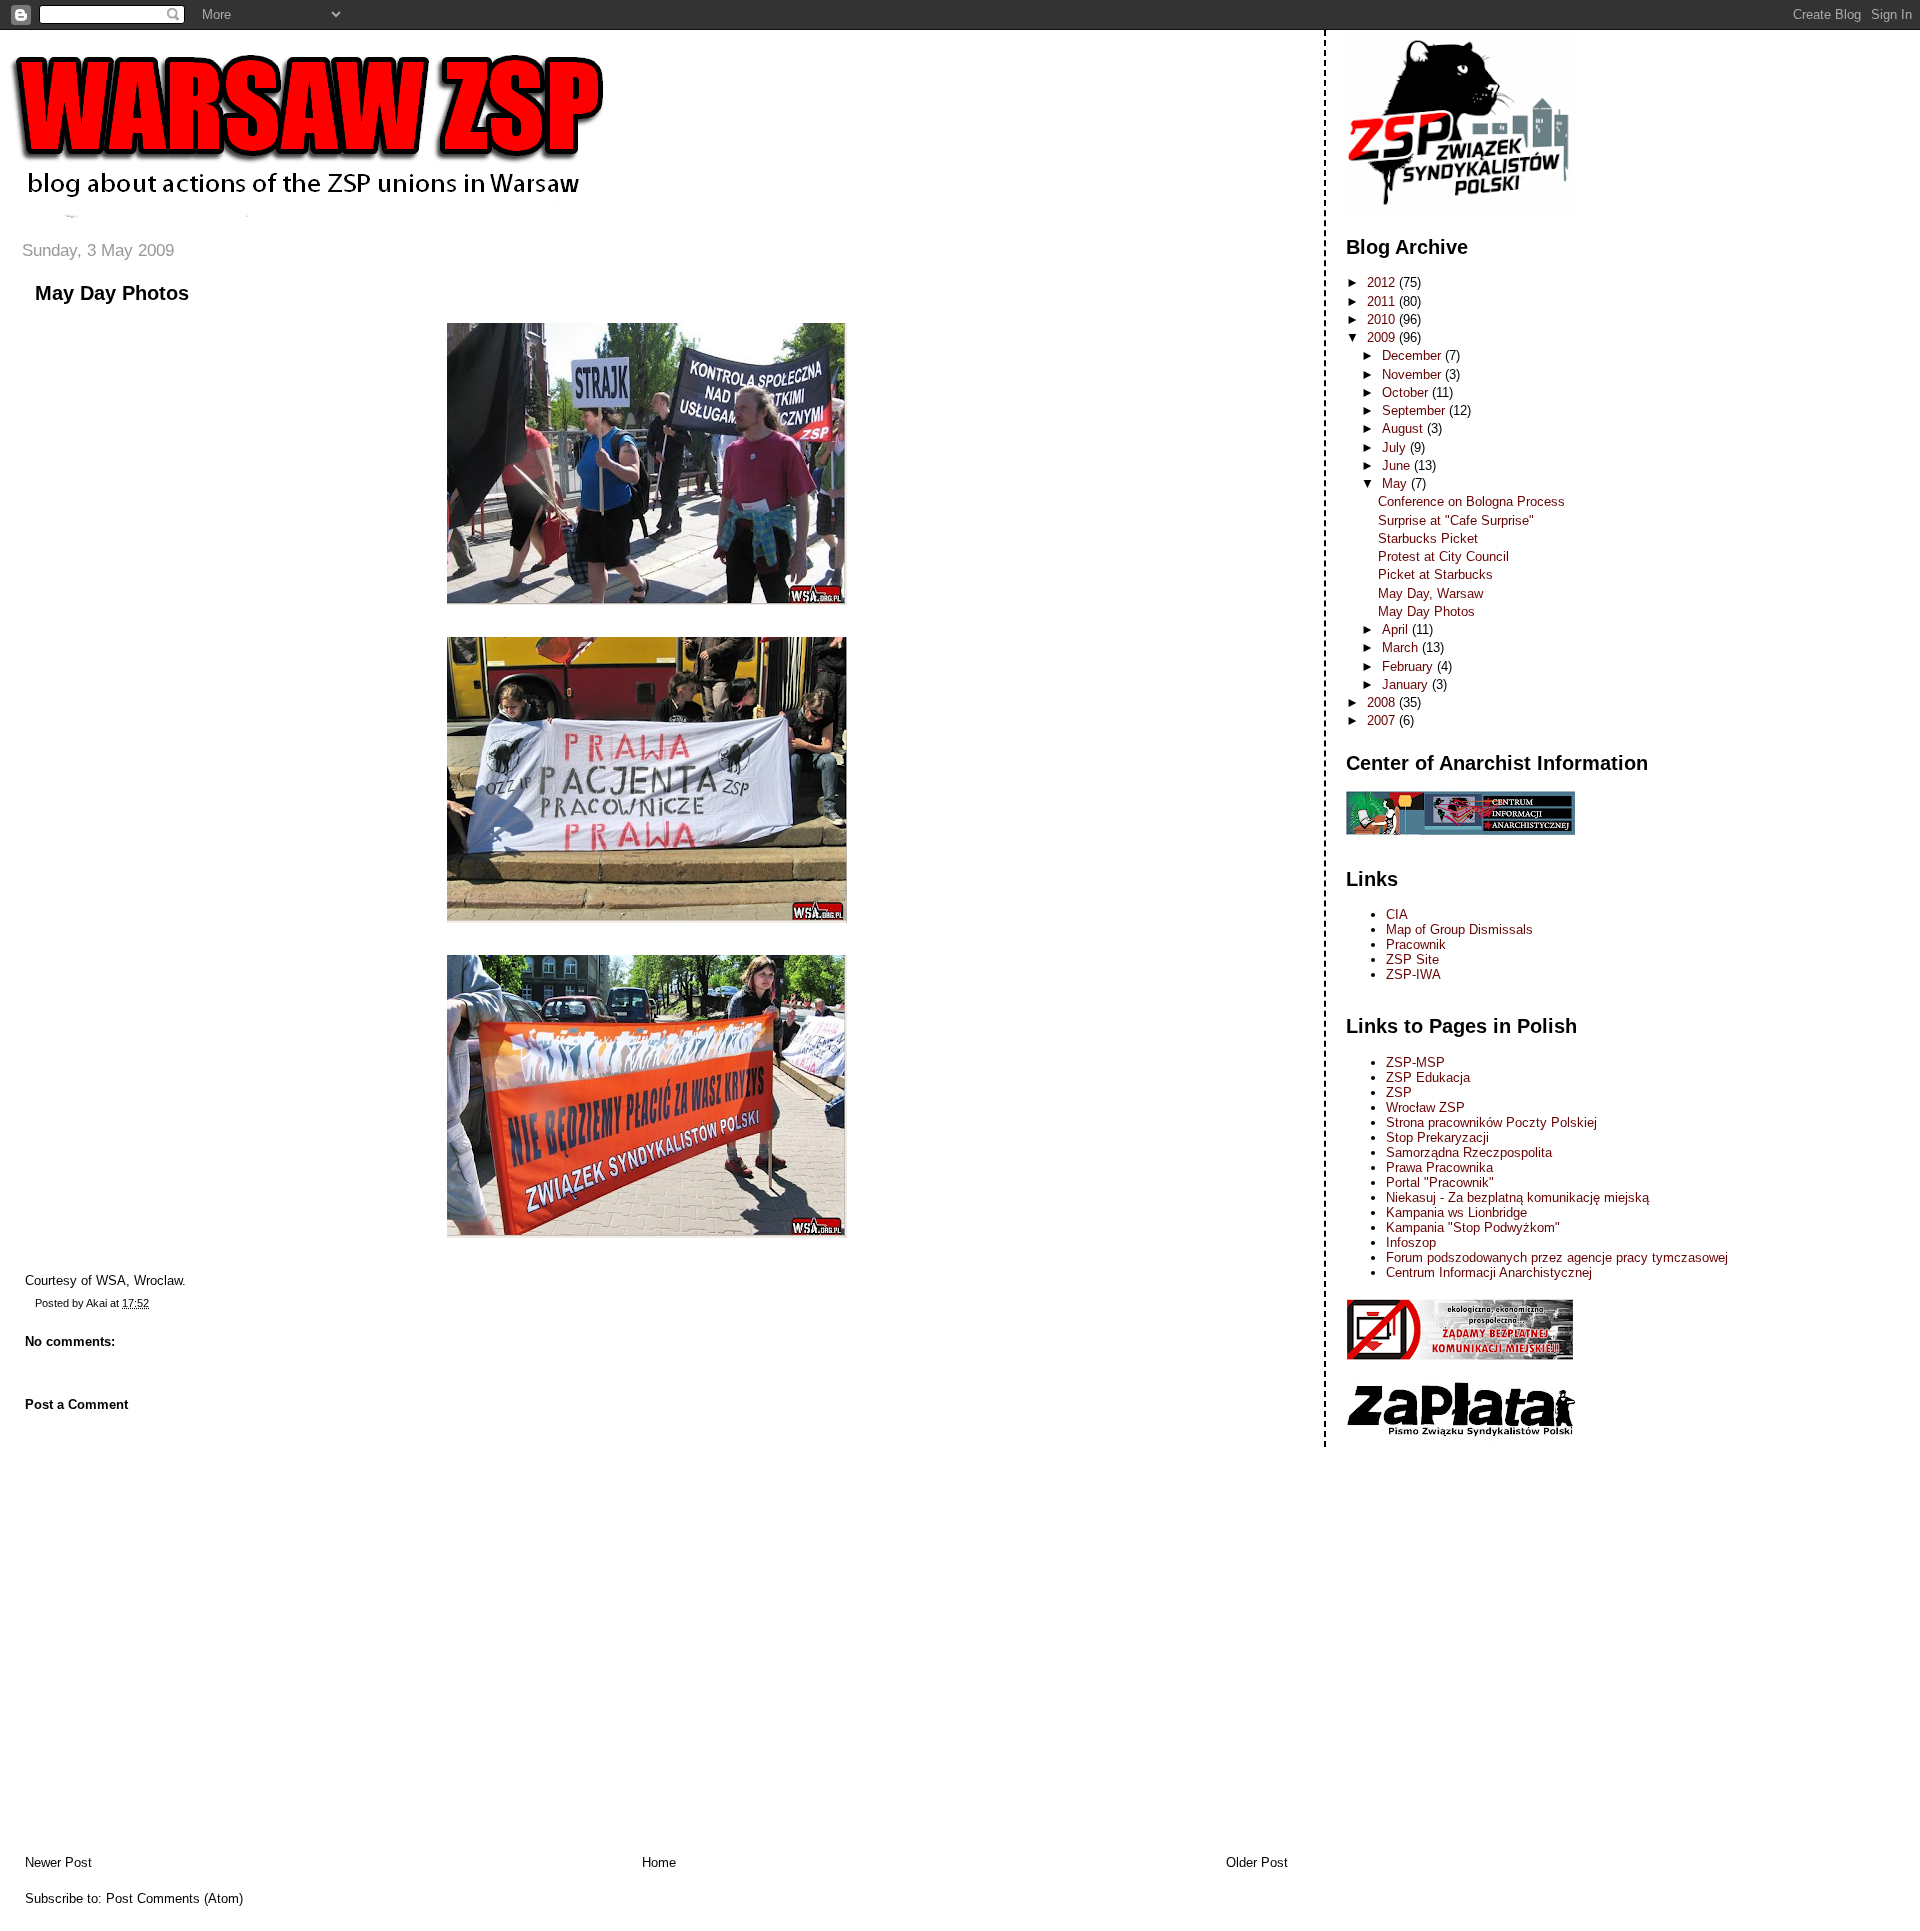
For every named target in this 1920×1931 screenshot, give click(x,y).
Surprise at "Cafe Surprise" (1456, 520)
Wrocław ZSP (1425, 1107)
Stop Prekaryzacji (1437, 1137)
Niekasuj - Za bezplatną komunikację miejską (1517, 1197)
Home (659, 1862)
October (1407, 392)
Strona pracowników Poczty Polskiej (1491, 1122)
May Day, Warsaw (1430, 593)
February (1409, 666)
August (1404, 428)
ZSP (1399, 1092)
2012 (1383, 282)
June (1398, 465)
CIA (1397, 914)
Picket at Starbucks (1435, 574)
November (1413, 374)
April (1397, 629)
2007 (1383, 720)
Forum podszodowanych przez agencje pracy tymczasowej (1557, 1257)
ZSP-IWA (1413, 974)
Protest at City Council (1443, 556)
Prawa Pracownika (1439, 1167)
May (1396, 483)
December (1413, 355)
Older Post (1257, 1862)
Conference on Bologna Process (1471, 501)
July (1396, 447)
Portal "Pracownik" (1440, 1182)
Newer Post (58, 1862)
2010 (1383, 319)
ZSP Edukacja (1428, 1077)
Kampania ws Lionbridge (1456, 1212)
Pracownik (1416, 944)
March (1402, 647)
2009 (1383, 337)
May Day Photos (112, 293)
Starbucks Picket (1428, 538)
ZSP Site (1412, 959)
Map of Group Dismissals (1459, 929)
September (1415, 410)
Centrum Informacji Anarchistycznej (1489, 1272)
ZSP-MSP (1415, 1062)
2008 (1383, 702)
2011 (1383, 301)
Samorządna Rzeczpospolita (1469, 1152)
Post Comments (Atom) (174, 1898)
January (1407, 684)
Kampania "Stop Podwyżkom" (1473, 1227)
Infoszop (1411, 1242)
